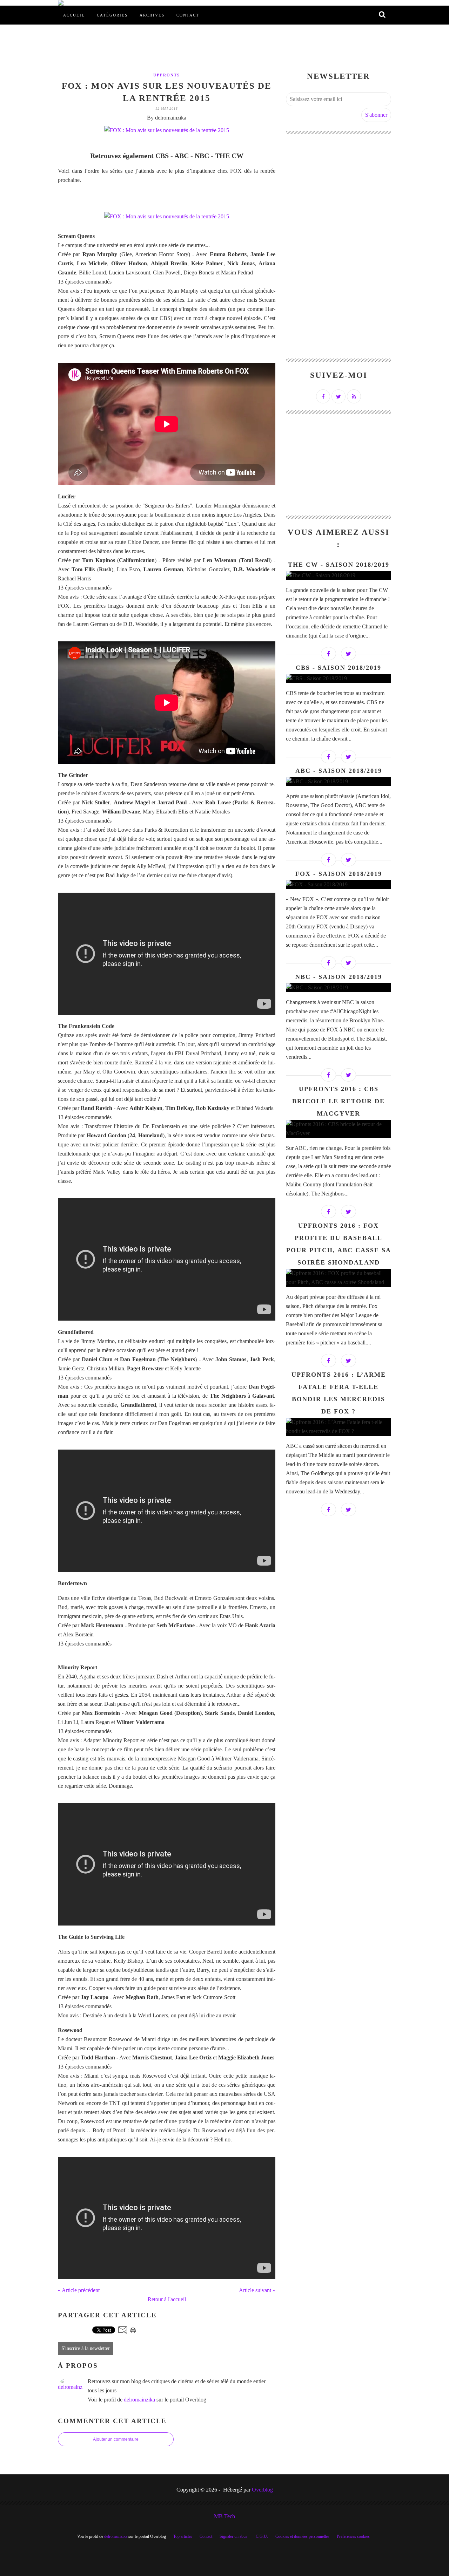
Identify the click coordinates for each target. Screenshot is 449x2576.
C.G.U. (262, 2536)
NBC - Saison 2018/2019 (339, 977)
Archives (152, 15)
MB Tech (224, 2516)
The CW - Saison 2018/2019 (339, 565)
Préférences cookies (353, 2536)
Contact (188, 15)
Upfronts (167, 75)
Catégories (112, 15)
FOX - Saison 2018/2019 (339, 874)
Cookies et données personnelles (302, 2536)
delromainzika (139, 2400)
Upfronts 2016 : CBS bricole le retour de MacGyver (339, 1101)
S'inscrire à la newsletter (86, 2348)
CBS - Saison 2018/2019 (339, 668)
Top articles (183, 2536)
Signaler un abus (234, 2536)
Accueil (74, 15)
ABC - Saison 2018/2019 (339, 771)
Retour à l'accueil (167, 2299)
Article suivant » (257, 2290)
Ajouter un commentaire (116, 2439)
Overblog (262, 2490)
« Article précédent (79, 2290)
